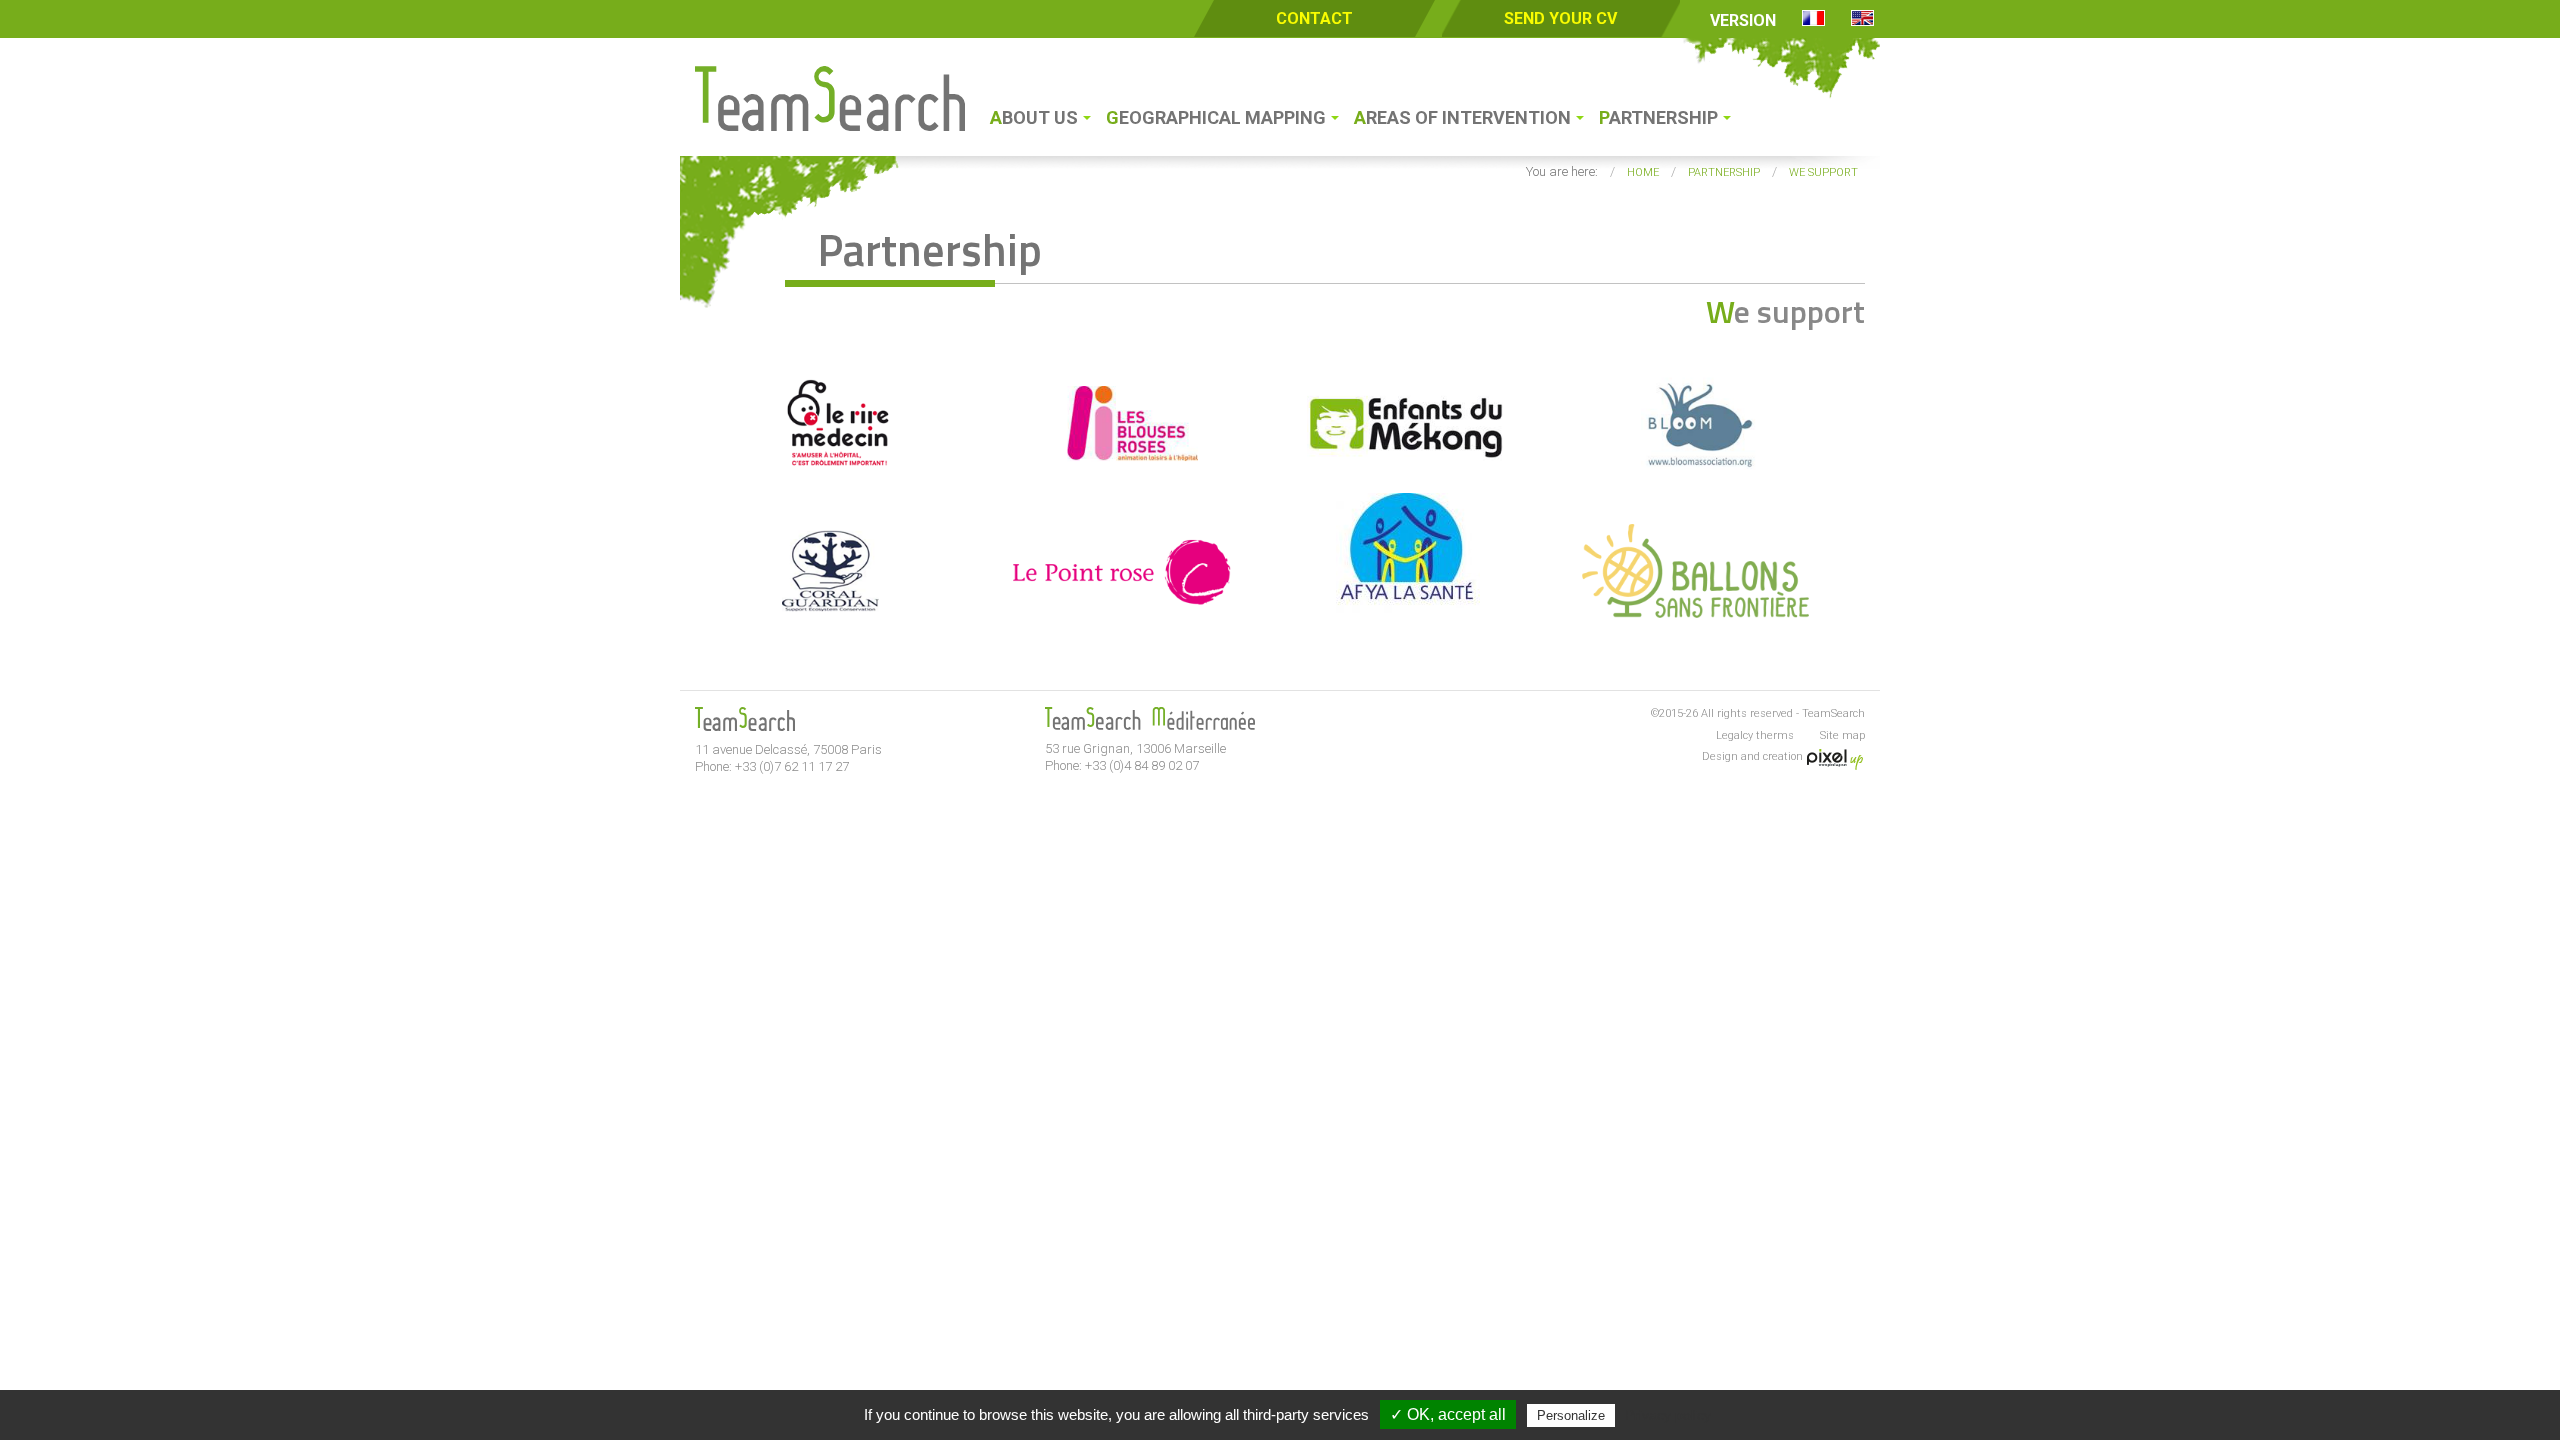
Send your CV (1560, 18)
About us (1034, 117)
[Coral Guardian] (833, 612)
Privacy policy (1668, 1415)
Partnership (1658, 117)
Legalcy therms (1755, 735)
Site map (1842, 735)
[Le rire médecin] (833, 465)
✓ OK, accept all (1448, 1414)
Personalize (1571, 1415)
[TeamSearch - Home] (830, 125)
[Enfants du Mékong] (1407, 465)
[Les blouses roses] (1120, 465)
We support (1823, 172)
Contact (1314, 18)
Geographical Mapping (1216, 117)
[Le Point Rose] (1120, 612)
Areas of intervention (1462, 117)
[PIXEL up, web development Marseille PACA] (1835, 755)
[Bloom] (1695, 465)
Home (1643, 172)
